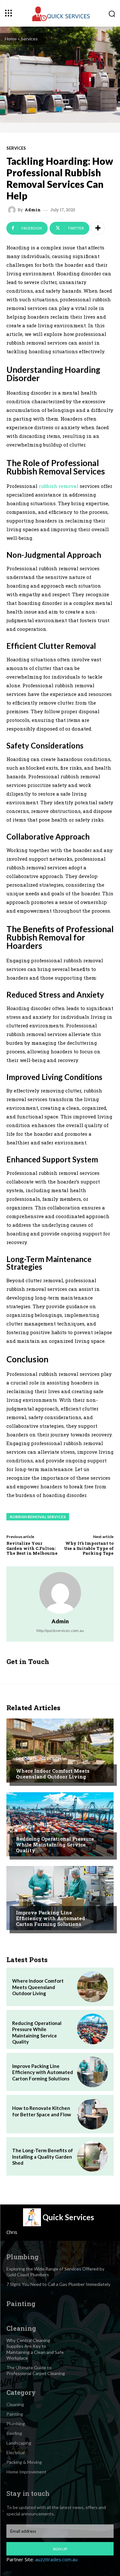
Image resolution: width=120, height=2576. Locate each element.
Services (29, 39)
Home (11, 39)
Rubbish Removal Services (38, 1517)
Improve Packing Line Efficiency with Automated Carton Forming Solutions (51, 1918)
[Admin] (13, 210)
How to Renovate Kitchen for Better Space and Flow (42, 2111)
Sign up (60, 2549)
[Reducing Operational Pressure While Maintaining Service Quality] (60, 1824)
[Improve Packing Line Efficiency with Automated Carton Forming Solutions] (60, 1898)
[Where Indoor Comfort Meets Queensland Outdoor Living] (60, 1751)
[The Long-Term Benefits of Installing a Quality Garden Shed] (92, 2156)
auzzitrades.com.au (56, 2559)
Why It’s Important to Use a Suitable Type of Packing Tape (89, 1548)
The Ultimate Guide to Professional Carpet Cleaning (36, 2370)
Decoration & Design (39, 1759)
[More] (98, 228)
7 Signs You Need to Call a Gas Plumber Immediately (58, 2284)
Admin (33, 210)
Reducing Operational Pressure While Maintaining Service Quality (55, 1844)
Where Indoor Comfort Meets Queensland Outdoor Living (53, 1774)
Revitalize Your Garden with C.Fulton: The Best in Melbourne (32, 1548)
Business (25, 1827)
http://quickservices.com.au (60, 1631)
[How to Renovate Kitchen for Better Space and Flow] (92, 2114)
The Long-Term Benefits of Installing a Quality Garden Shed (43, 2157)
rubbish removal (59, 486)
